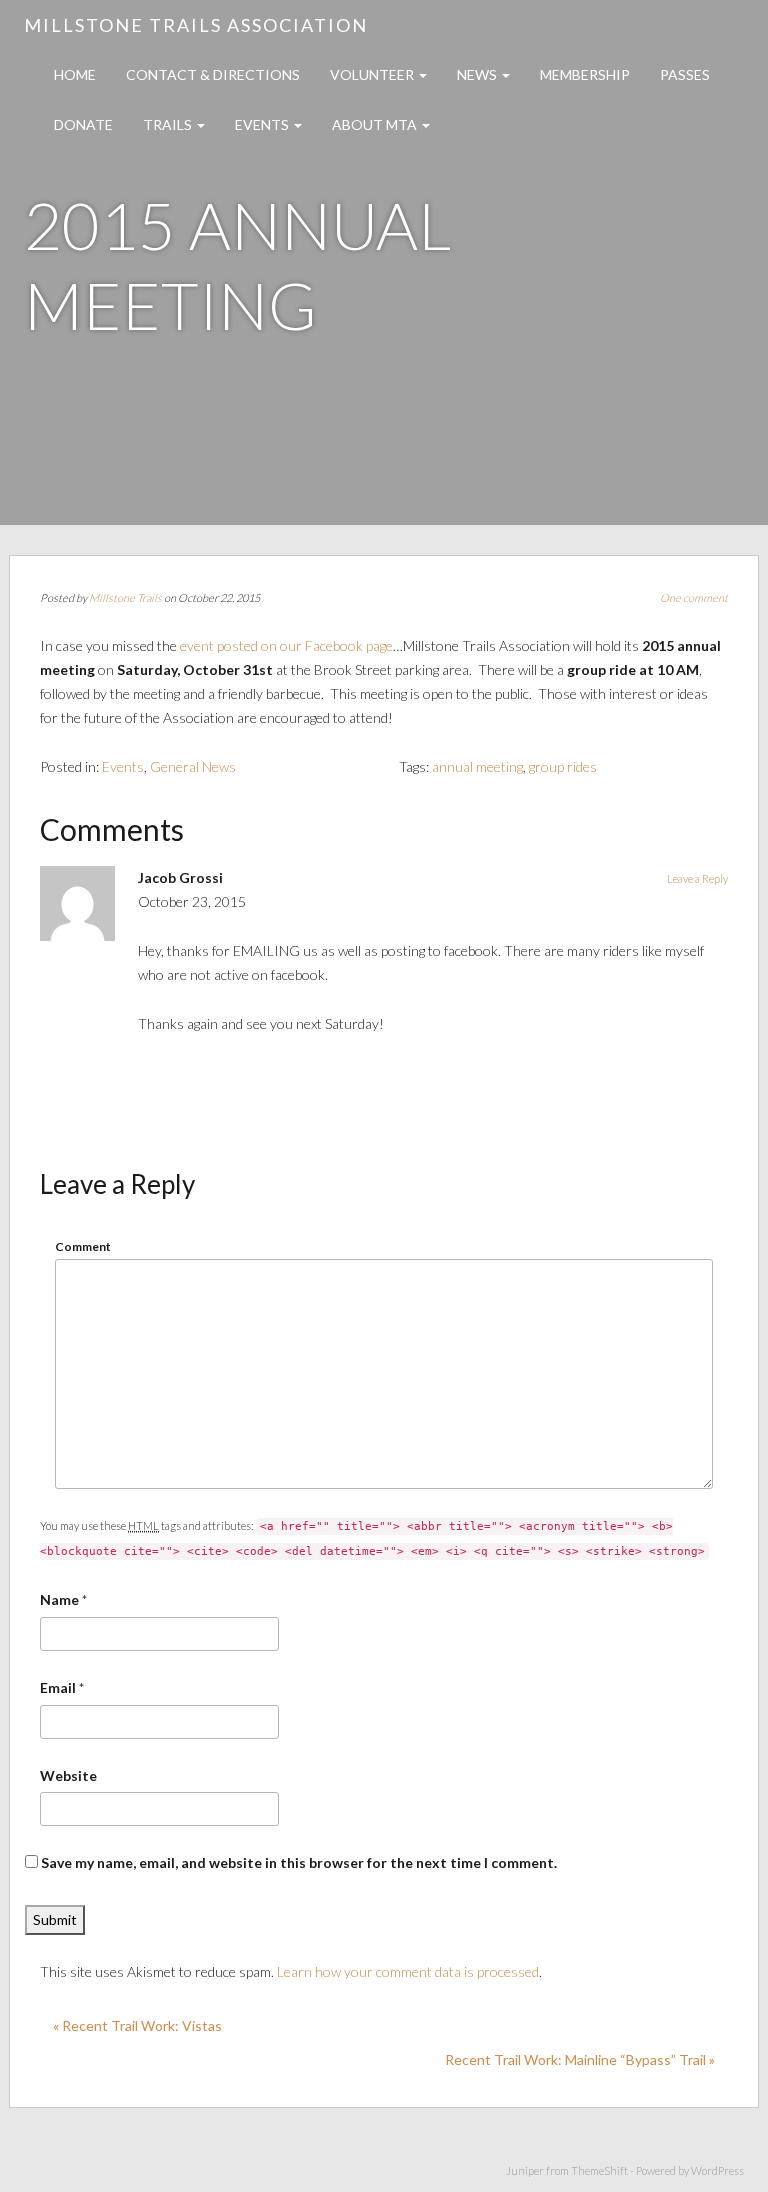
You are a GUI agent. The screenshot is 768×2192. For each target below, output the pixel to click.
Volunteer (373, 74)
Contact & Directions (213, 74)
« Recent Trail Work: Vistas (137, 2025)
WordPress (717, 2170)
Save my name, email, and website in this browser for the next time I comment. (299, 1862)
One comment (694, 597)
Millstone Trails (125, 597)
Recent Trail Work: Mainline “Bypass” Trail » (580, 2059)
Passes (685, 74)
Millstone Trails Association (196, 25)
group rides (563, 766)
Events (263, 124)
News (478, 74)
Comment (83, 1246)
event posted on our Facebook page (286, 645)
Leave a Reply (697, 878)
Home (75, 74)
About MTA (376, 124)
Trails (169, 124)
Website (68, 1775)
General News (193, 766)
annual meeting (477, 766)
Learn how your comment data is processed (408, 1971)
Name (59, 1599)
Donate (83, 124)
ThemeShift (599, 2170)
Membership (585, 74)
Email (58, 1687)
